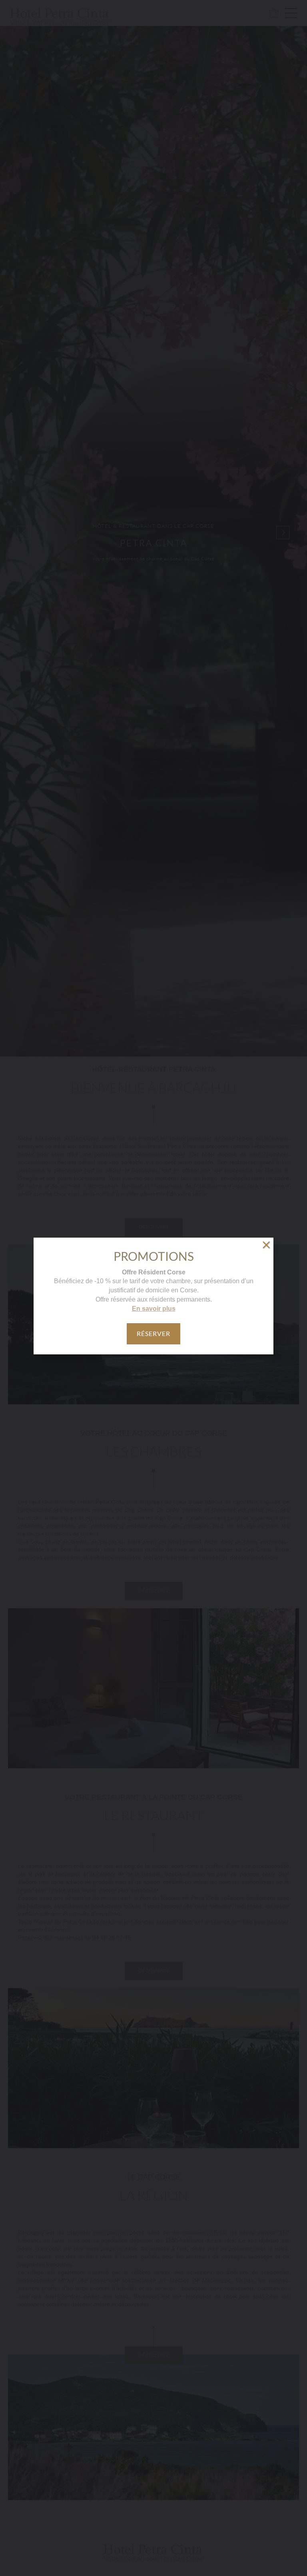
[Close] (266, 1245)
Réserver (153, 1333)
